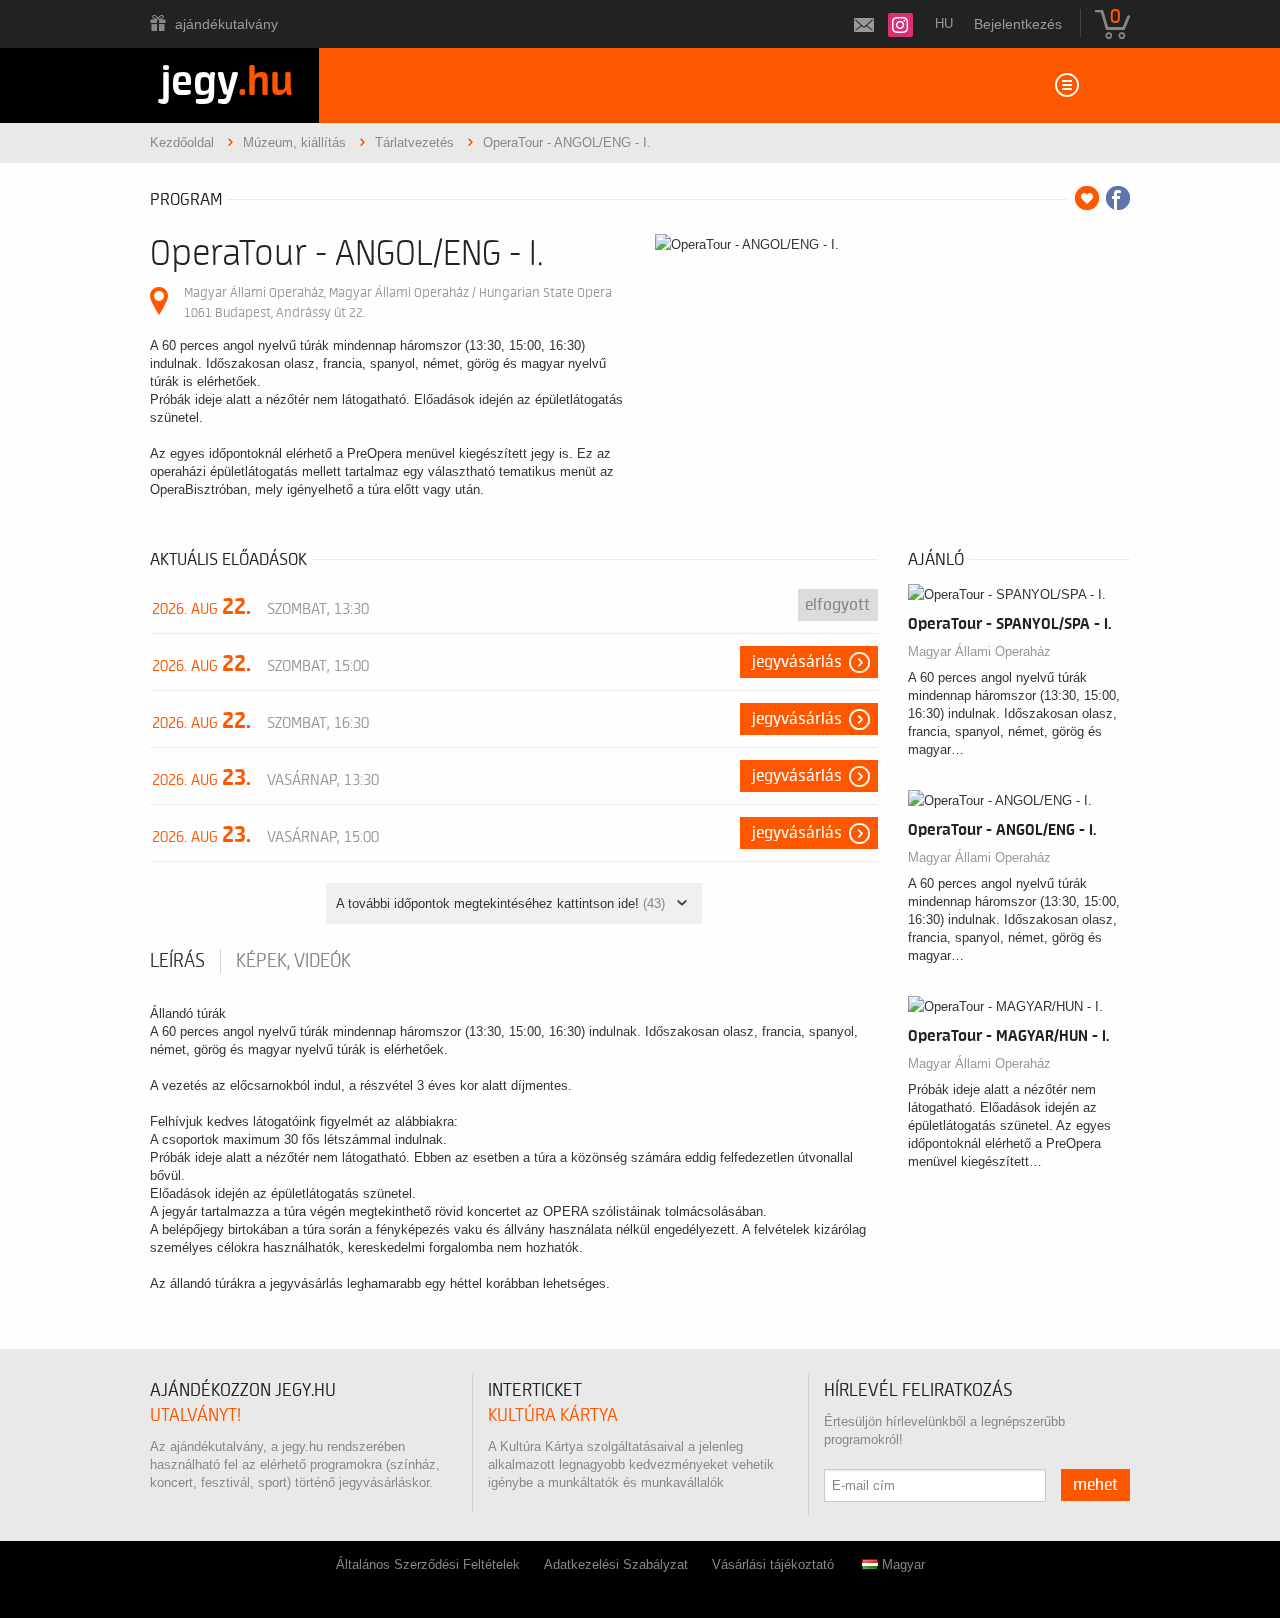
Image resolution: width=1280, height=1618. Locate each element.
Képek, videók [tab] (293, 961)
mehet (1095, 1485)
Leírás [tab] (177, 961)
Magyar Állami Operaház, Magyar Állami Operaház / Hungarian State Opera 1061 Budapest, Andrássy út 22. (398, 302)
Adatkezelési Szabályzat (616, 1564)
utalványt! (195, 1415)
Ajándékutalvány (226, 24)
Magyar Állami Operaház (979, 651)
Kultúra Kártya (553, 1415)
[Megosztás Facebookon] (1118, 198)
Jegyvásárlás (797, 662)
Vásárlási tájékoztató (773, 1564)
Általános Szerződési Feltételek (428, 1564)
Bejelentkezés (1018, 24)
